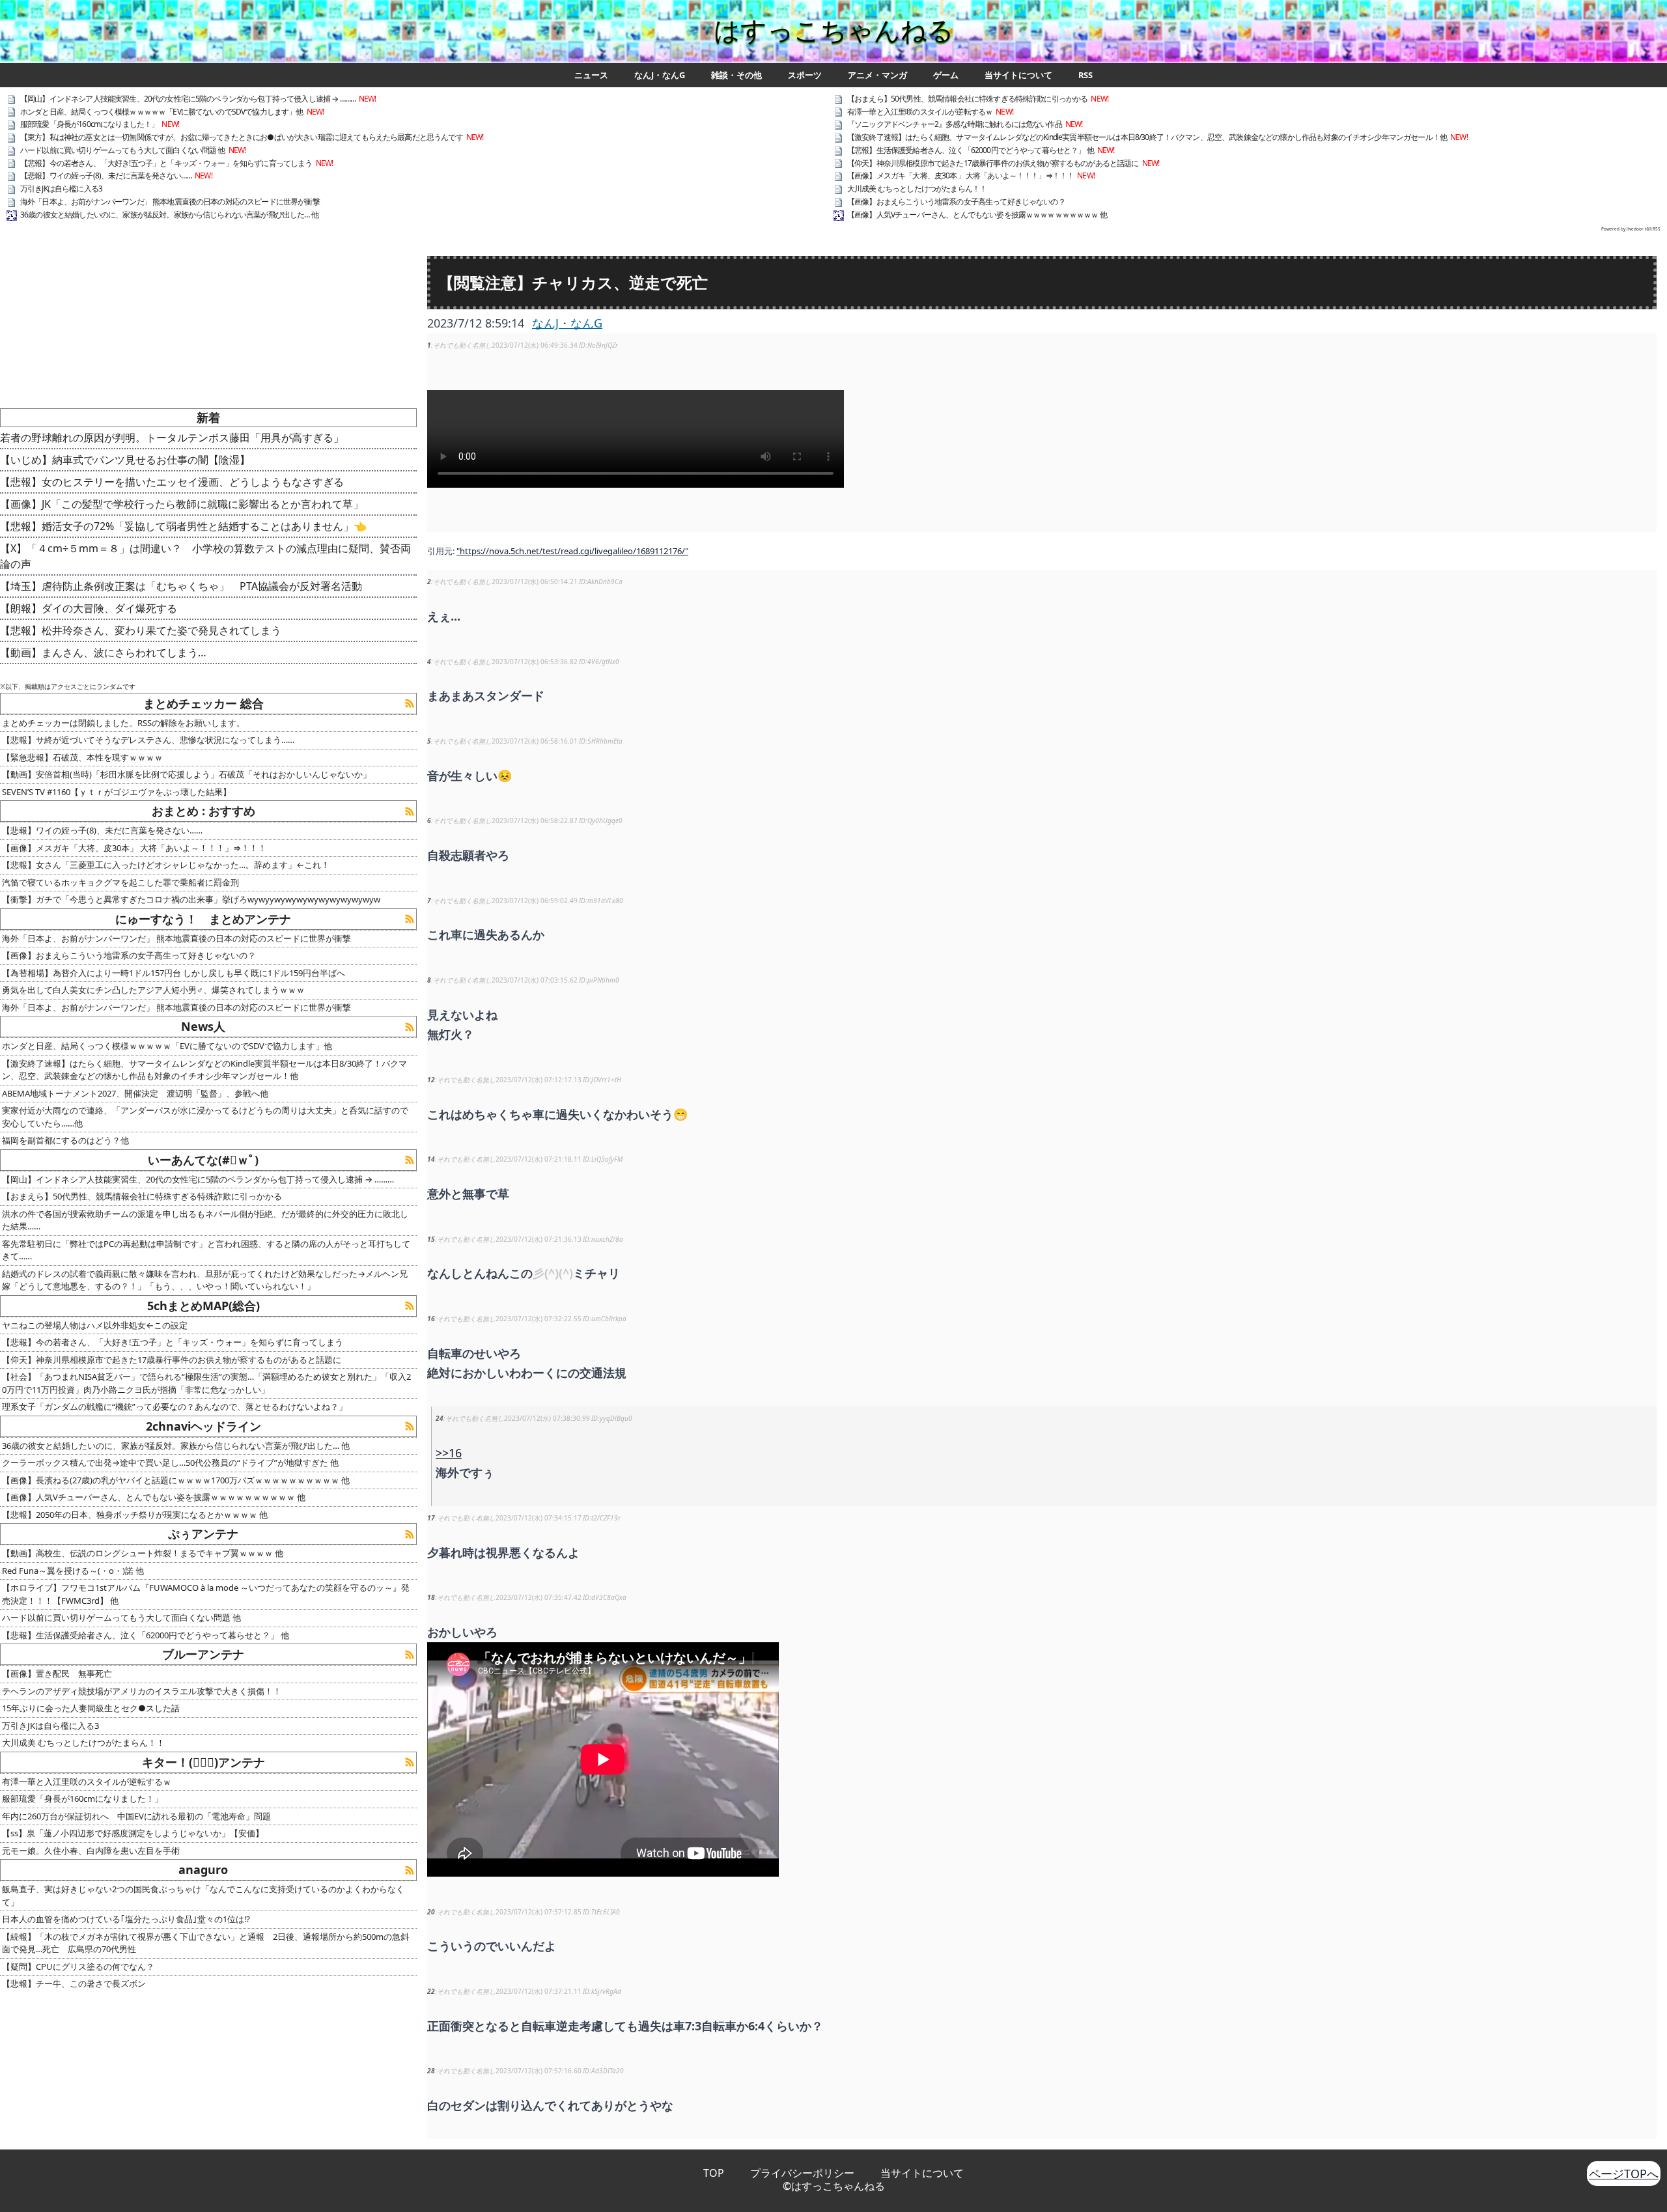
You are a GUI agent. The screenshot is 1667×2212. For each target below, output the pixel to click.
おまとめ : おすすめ (203, 811)
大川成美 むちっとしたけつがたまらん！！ (917, 189)
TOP (714, 2173)
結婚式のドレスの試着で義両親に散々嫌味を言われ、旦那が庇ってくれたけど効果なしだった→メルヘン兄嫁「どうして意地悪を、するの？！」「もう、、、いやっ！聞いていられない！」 (205, 1280)
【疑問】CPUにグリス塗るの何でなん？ (78, 1967)
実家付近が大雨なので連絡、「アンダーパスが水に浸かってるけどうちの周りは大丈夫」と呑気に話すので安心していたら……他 (205, 1117)
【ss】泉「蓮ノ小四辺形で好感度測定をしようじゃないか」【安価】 (133, 1833)
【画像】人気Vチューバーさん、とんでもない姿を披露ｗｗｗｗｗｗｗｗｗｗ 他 (977, 215)
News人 (203, 1026)
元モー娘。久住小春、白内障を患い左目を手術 (91, 1851)
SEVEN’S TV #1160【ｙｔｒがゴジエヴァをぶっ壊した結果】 (117, 792)
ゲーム (946, 75)
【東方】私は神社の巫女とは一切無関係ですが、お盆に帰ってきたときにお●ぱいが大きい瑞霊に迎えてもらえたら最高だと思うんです (242, 137)
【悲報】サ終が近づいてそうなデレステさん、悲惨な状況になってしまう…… (148, 740)
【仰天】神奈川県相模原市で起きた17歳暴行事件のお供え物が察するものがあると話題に (993, 163)
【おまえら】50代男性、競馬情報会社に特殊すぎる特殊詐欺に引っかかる (967, 99)
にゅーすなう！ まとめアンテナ (203, 919)
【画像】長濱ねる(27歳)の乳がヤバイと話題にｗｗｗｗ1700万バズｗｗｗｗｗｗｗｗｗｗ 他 (176, 1480)
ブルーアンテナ (203, 1654)
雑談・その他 (736, 75)
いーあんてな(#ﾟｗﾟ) (203, 1160)
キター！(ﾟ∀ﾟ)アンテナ (203, 1762)
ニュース (591, 75)
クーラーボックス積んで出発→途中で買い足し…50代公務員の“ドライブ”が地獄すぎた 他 (170, 1463)
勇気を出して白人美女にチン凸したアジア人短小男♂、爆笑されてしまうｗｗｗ (153, 990)
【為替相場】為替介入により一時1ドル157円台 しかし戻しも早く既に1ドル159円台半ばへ (174, 973)
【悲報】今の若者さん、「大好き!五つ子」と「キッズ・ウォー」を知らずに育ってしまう (166, 163)
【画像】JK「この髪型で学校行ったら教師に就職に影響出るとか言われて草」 (182, 504)
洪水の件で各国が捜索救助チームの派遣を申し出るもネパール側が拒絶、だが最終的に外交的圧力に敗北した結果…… (205, 1220)
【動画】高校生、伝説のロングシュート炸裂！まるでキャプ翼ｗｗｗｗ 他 (143, 1553)
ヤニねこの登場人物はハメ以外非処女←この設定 (95, 1325)
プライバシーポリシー (802, 2173)
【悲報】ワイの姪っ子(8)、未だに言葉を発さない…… (106, 175)
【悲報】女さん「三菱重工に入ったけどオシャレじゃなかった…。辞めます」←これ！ (166, 865)
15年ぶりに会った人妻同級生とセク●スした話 (91, 1708)
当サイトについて (1018, 75)
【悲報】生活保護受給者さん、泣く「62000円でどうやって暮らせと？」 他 (971, 150)
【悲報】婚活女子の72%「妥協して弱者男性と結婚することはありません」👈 (183, 526)
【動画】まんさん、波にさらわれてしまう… (103, 652)
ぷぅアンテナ (203, 1533)
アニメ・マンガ (877, 75)
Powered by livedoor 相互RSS (1631, 229)
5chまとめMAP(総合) (203, 1306)
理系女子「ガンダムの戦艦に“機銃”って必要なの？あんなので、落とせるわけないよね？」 (175, 1407)
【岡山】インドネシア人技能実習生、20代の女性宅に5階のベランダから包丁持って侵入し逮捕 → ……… (188, 99)
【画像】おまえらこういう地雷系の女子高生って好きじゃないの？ (956, 202)
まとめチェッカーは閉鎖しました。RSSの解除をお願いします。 (123, 723)
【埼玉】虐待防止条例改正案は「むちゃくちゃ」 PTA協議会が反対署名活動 (181, 586)
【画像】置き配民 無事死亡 (57, 1673)
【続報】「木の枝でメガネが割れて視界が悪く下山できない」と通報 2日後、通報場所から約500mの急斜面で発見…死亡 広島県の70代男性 (205, 1943)
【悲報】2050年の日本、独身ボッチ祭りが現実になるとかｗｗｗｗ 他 (135, 1515)
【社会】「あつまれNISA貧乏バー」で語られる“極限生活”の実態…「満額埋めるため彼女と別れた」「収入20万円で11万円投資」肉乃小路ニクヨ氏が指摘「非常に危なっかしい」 (206, 1383)
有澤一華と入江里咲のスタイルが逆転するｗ (920, 112)
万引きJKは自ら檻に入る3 (61, 189)
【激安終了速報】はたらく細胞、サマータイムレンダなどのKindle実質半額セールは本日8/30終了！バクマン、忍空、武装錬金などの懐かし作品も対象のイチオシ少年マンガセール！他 (1147, 137)
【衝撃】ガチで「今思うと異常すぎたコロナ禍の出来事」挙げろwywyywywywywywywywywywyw (191, 899)
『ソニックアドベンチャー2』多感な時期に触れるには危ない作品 (955, 124)
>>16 (449, 1453)
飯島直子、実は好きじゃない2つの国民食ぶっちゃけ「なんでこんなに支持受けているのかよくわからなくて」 (203, 1896)
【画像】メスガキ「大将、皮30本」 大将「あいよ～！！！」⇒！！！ (960, 175)
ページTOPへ (1624, 2174)
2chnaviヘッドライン (203, 1426)
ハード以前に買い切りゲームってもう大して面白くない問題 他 (123, 150)
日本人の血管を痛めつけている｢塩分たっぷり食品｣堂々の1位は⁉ (126, 1919)
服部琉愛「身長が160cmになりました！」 (89, 124)
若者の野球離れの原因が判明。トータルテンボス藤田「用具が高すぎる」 (172, 438)
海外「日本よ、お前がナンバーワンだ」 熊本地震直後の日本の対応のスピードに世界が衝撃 (170, 202)
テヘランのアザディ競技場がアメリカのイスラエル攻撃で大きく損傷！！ (142, 1691)
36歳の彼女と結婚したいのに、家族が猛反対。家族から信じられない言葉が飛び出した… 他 (169, 215)
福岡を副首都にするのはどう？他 (65, 1140)
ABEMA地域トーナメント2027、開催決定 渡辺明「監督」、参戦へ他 (135, 1093)
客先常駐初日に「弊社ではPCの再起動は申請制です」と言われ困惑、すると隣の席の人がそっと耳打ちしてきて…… (206, 1250)
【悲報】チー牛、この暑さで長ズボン (74, 1983)
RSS (1086, 75)
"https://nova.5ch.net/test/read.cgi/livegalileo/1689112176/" (572, 551)
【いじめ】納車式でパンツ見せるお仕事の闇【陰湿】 (125, 460)
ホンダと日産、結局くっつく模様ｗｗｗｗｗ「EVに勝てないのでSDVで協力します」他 (162, 112)
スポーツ (805, 75)
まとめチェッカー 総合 (203, 703)
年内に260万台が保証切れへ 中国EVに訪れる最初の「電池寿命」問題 (136, 1816)
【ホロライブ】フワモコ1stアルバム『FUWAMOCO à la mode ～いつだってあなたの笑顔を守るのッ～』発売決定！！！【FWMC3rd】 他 (206, 1594)
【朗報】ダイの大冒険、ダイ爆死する (89, 608)
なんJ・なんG (660, 75)
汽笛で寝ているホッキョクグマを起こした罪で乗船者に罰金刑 (120, 882)
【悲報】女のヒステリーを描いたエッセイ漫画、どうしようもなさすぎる (172, 482)
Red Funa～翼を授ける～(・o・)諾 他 (73, 1571)
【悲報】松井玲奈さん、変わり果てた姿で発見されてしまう (141, 630)
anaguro (203, 1869)
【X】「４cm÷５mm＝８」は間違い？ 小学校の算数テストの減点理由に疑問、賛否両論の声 (205, 556)
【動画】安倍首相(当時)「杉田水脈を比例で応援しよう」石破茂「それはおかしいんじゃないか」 (187, 774)
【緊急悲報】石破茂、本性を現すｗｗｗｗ (82, 757)
